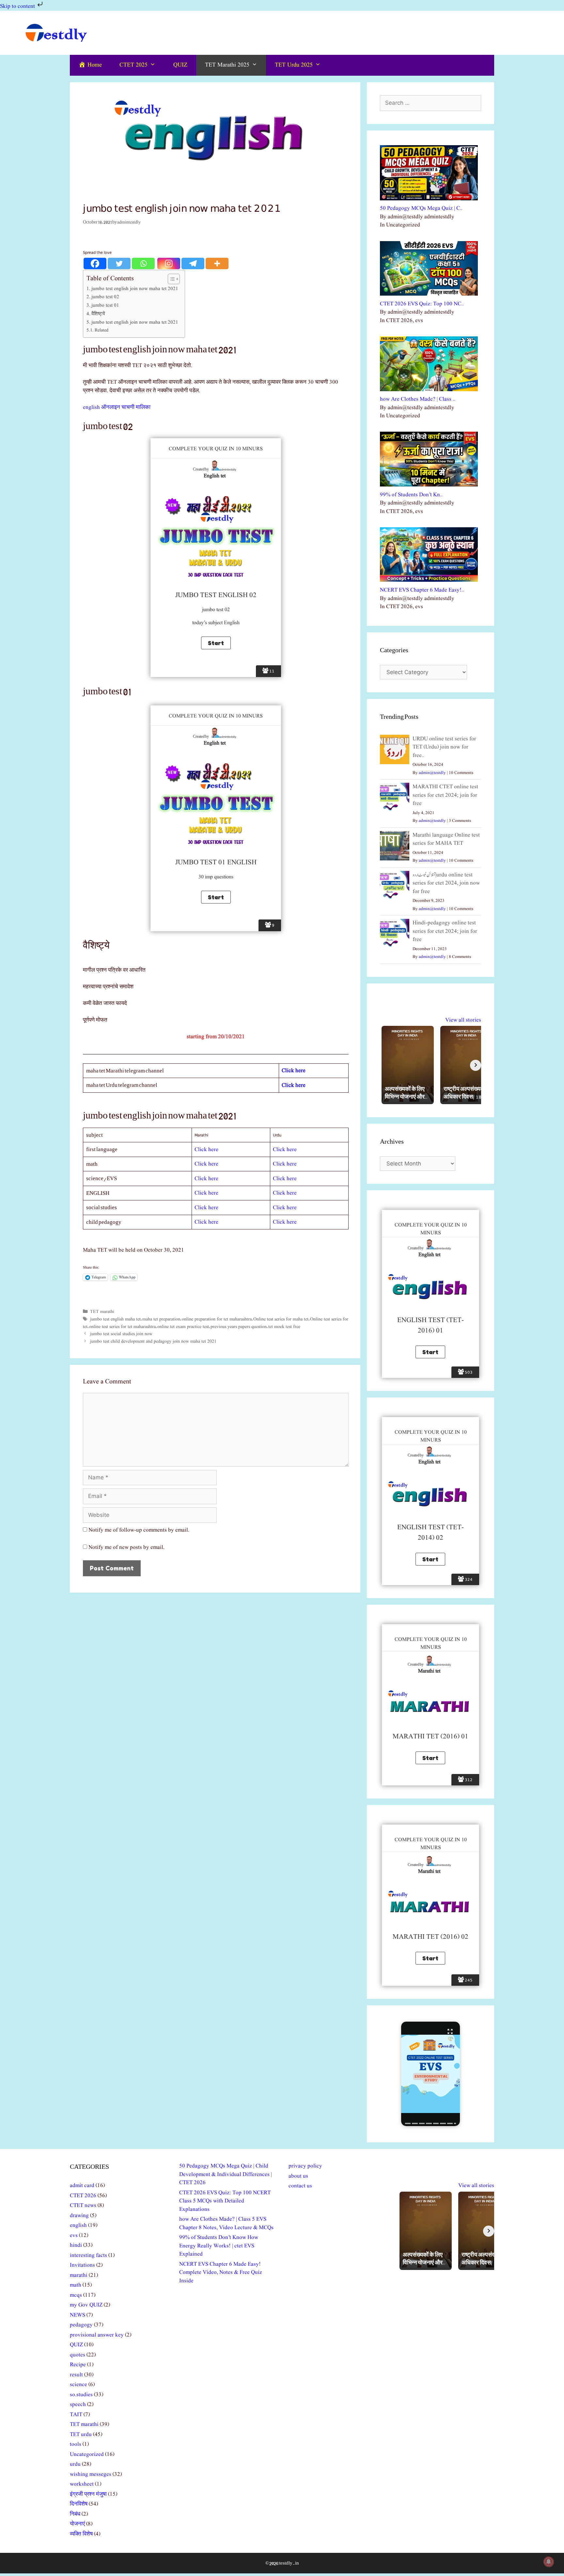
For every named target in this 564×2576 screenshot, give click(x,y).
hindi (76, 2245)
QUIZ (180, 65)
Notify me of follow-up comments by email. (139, 1530)
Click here (206, 1150)
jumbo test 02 (105, 297)
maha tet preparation (161, 1319)
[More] (217, 263)
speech (78, 2405)
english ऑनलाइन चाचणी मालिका (117, 407)
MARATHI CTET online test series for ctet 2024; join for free (445, 795)
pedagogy (81, 2325)
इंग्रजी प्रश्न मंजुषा (88, 2494)
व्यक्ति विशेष (81, 2534)
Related (102, 330)
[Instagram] (169, 263)
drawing (79, 2216)
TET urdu (81, 2435)
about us (298, 2176)
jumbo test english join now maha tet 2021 (135, 289)
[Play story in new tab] (431, 2074)
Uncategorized (87, 2454)
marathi (79, 2275)
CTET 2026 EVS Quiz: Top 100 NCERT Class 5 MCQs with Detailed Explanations (225, 2201)
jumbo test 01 (105, 305)
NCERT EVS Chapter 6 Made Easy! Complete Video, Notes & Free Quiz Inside (221, 2273)
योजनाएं (77, 2524)
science (78, 2385)
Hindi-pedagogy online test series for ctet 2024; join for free (445, 931)
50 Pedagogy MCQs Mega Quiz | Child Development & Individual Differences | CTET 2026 (226, 2174)
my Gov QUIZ (86, 2305)
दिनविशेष (79, 2504)
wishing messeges (91, 2474)
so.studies (81, 2395)
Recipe (78, 2365)
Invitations (82, 2265)
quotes (78, 2355)
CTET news (83, 2206)
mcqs (76, 2295)
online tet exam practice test (183, 1327)
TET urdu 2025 (294, 65)
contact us (300, 2186)
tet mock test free (284, 1327)
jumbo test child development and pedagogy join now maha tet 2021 (153, 1341)
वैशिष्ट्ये (98, 314)
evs (74, 2236)
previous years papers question (239, 1327)
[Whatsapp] (143, 263)
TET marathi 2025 (227, 65)
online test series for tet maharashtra (122, 1327)
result (76, 2375)
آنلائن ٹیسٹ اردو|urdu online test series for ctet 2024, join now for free (446, 883)
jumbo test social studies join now (121, 1334)
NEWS (78, 2315)
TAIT (76, 2415)
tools (76, 2444)
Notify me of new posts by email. (126, 1547)
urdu (75, 2464)
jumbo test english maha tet (115, 1319)
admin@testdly (432, 773)
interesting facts (88, 2255)
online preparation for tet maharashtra (217, 1319)
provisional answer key (97, 2335)
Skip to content (18, 6)
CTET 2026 (83, 2196)
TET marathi (102, 1312)
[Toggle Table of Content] (171, 279)
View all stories (463, 1020)
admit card (82, 2186)
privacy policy (305, 2166)
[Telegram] (193, 263)
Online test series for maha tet (281, 1319)
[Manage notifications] (549, 2562)
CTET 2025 (133, 65)
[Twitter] (119, 263)
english (78, 2225)
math (76, 2285)
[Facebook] (95, 263)
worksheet (82, 2484)
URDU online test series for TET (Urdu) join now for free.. (444, 747)
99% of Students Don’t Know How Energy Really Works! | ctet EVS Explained (219, 2246)
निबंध (75, 2514)
